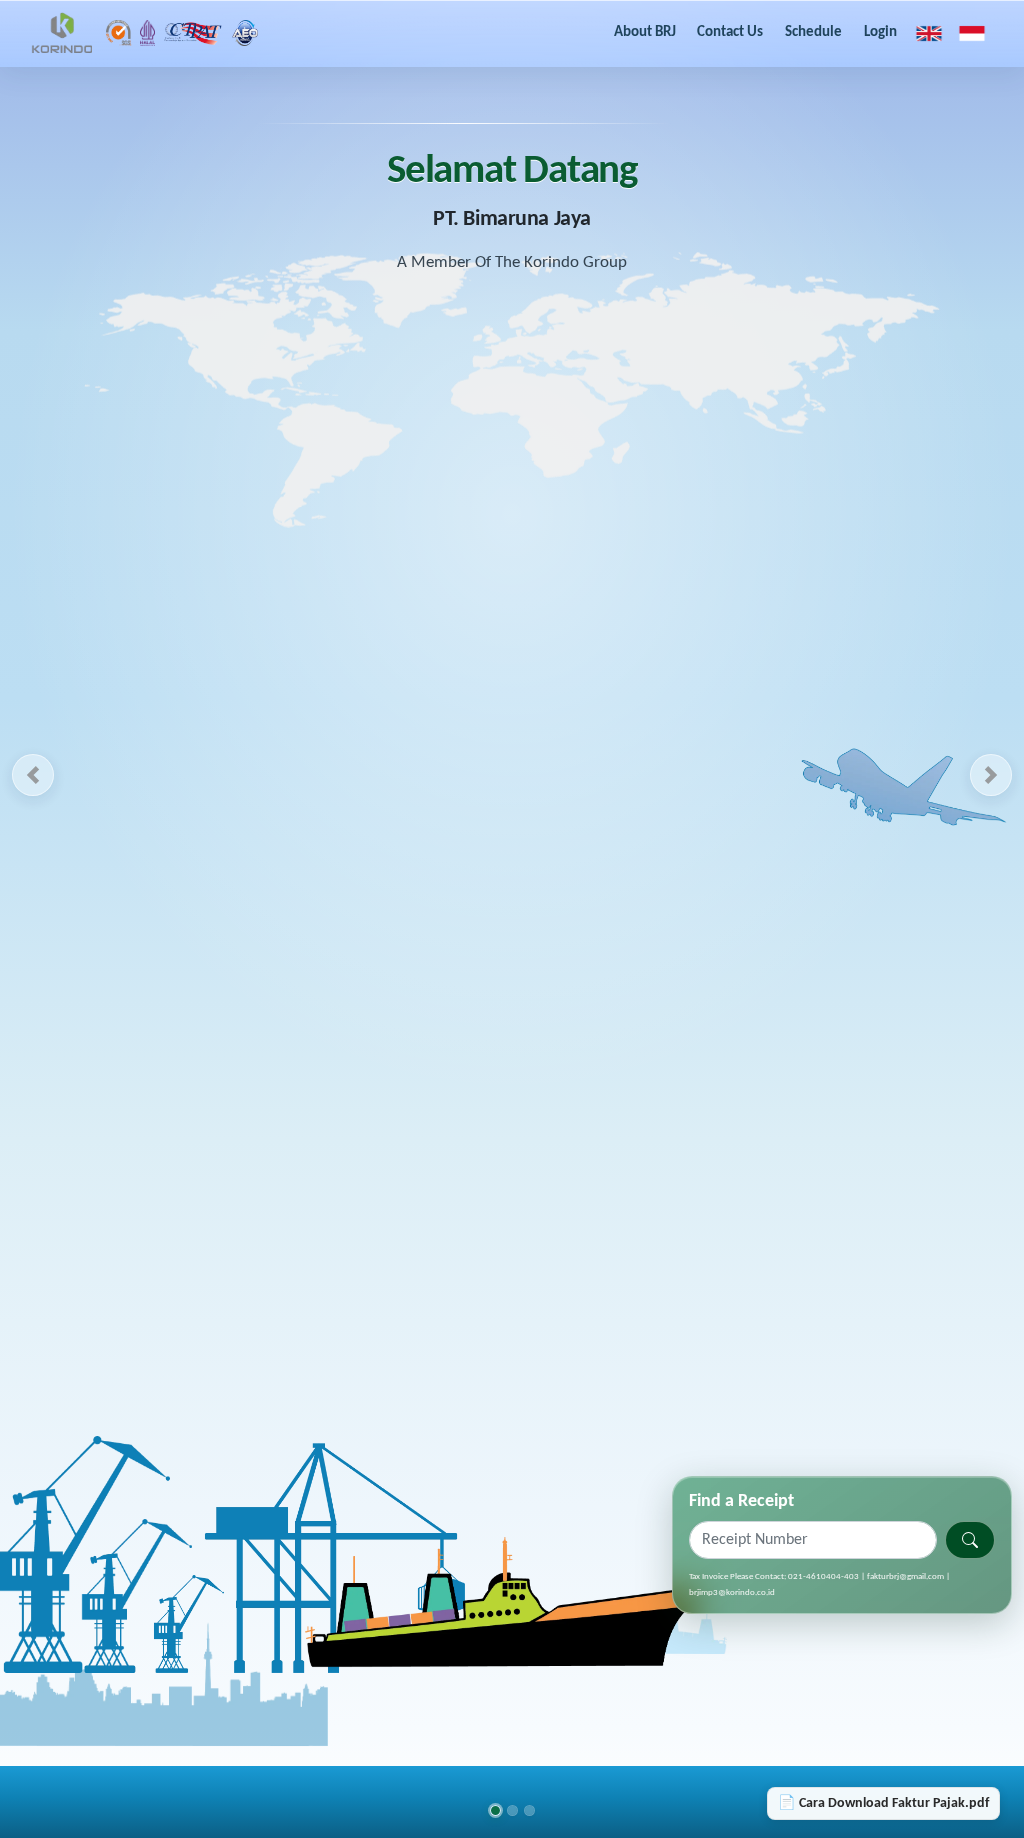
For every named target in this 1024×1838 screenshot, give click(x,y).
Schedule (813, 32)
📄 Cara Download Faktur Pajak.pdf (883, 1803)
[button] (33, 775)
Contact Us (730, 32)
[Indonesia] (972, 33)
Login (880, 32)
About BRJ (645, 32)
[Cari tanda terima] (970, 1540)
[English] (929, 33)
